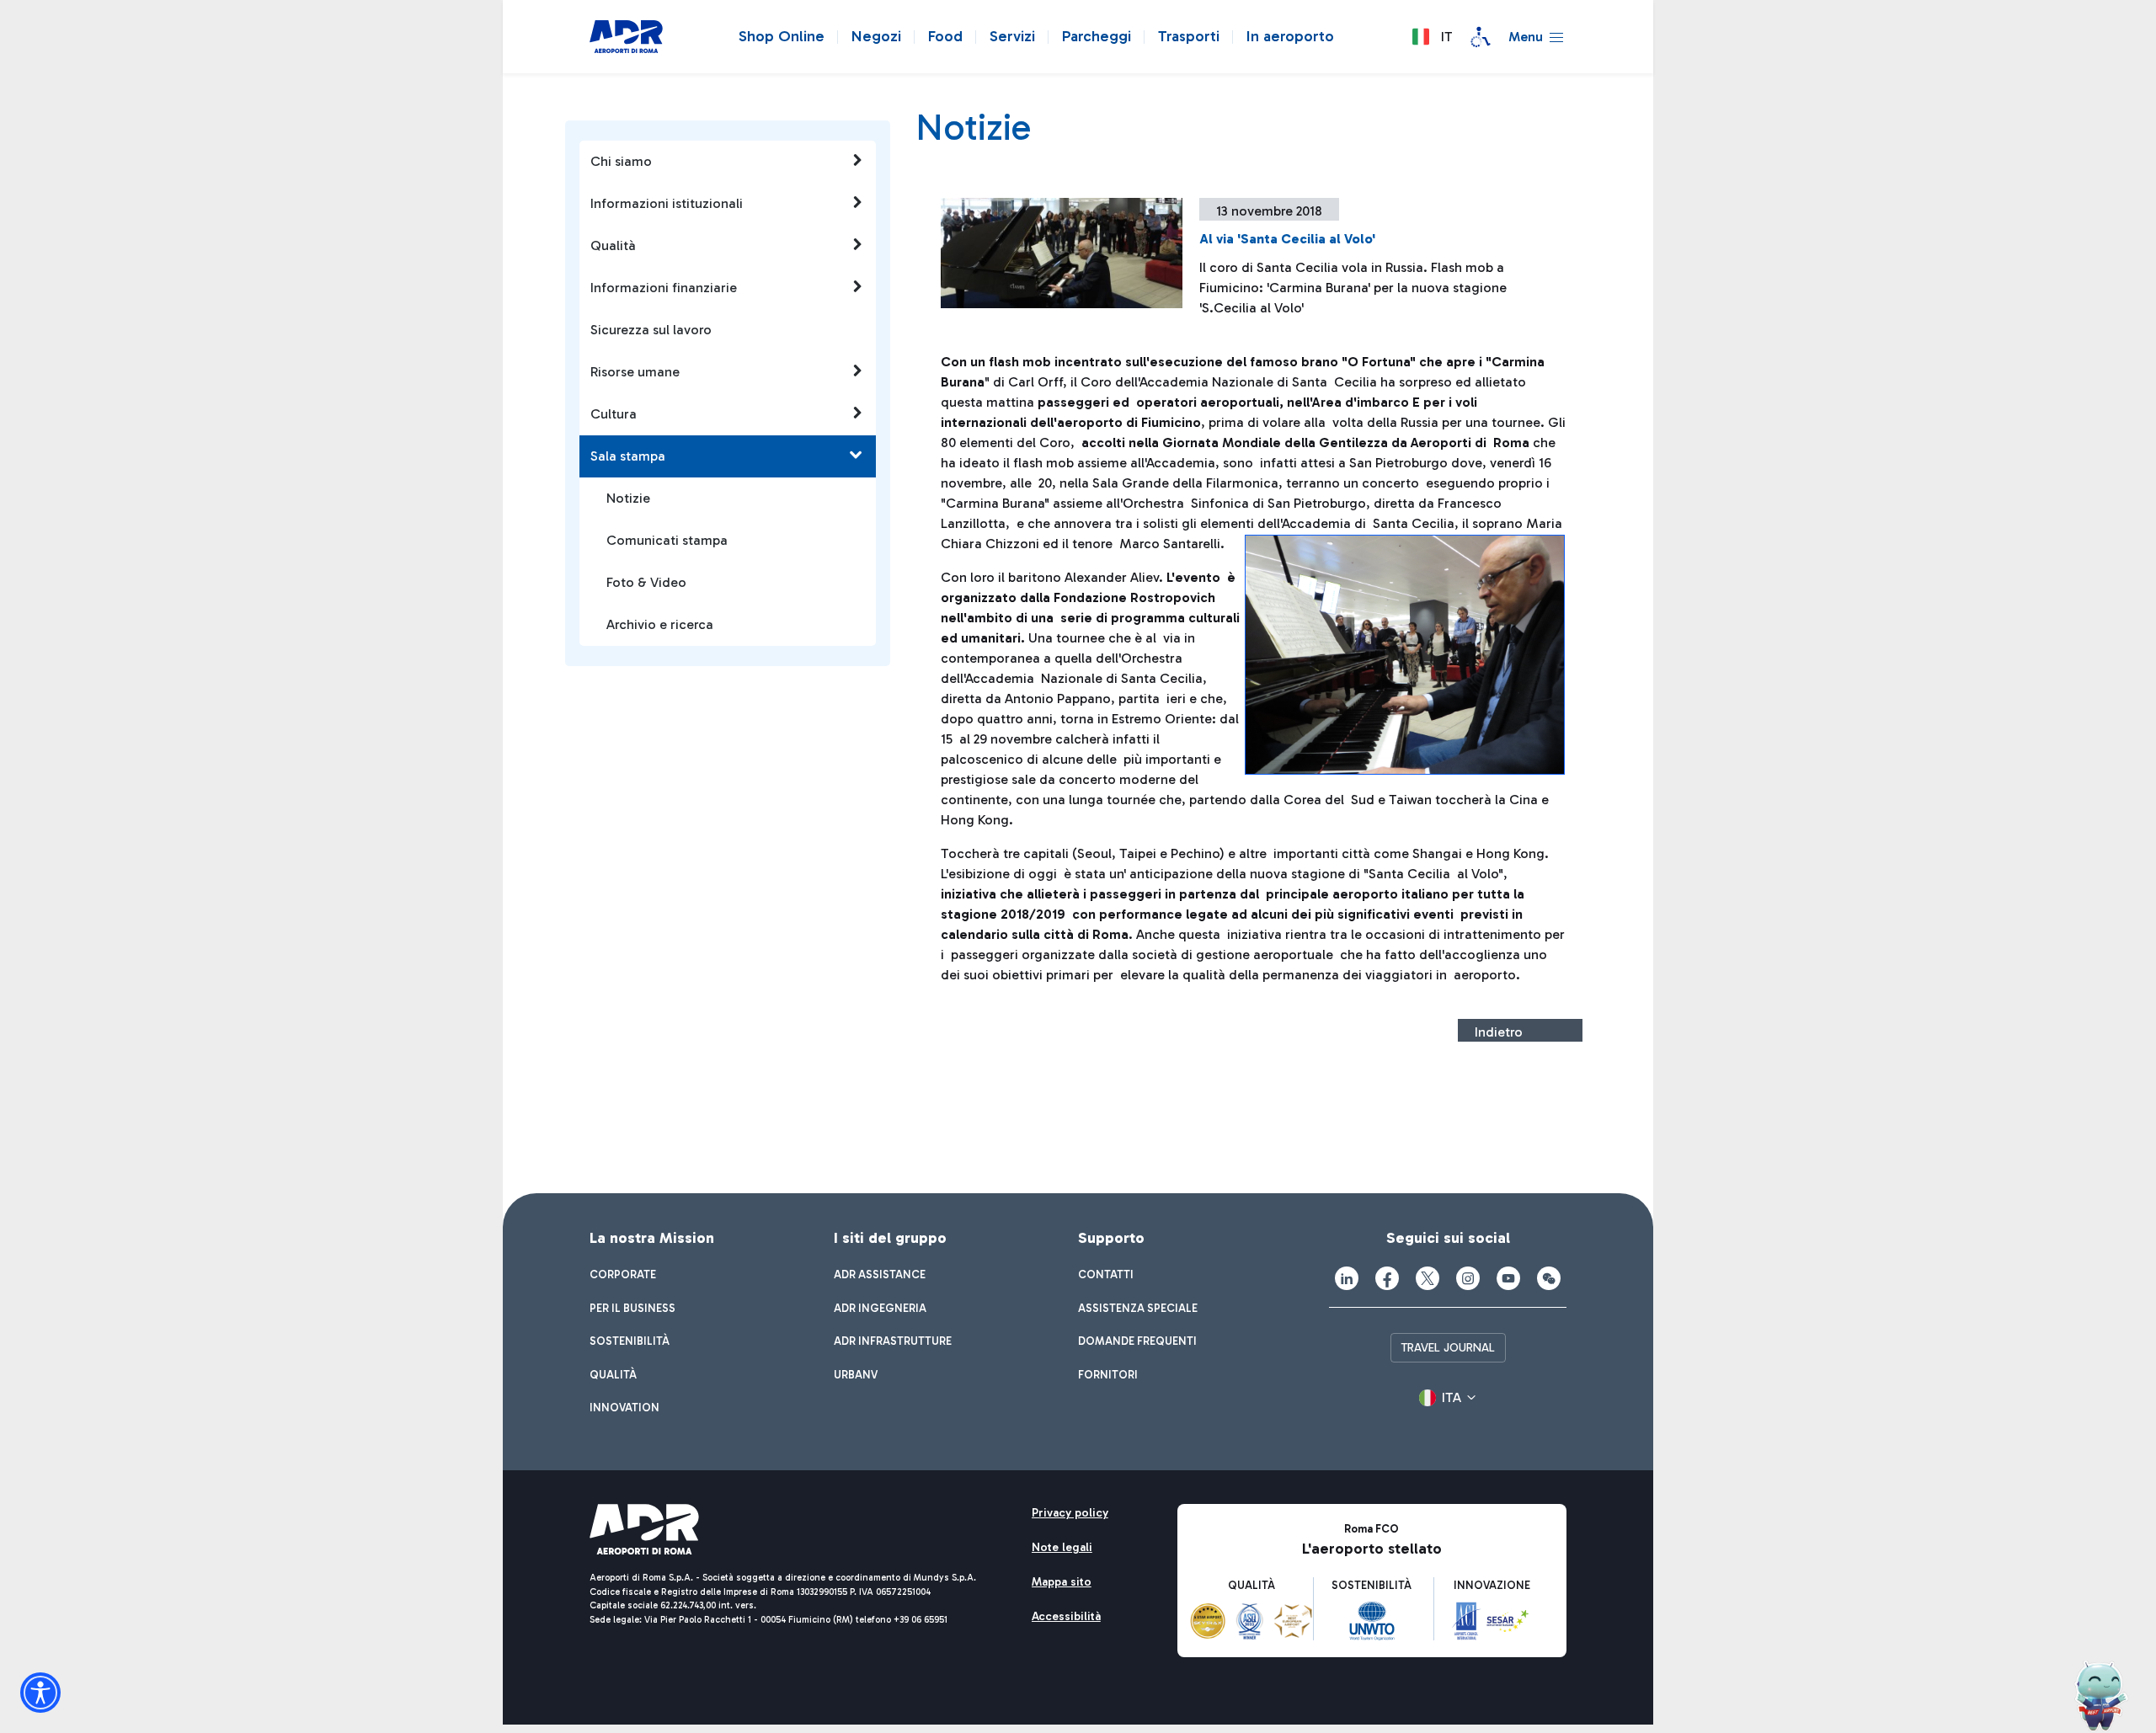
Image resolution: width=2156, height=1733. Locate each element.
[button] (1432, 37)
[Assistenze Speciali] (1481, 37)
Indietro (1499, 1032)
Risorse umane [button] (635, 372)
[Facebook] (1387, 1278)
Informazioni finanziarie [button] (664, 288)
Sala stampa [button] (628, 456)
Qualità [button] (613, 245)
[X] (1428, 1278)
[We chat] (1549, 1278)
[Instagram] (1468, 1278)
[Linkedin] (1347, 1278)
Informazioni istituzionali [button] (667, 203)
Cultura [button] (614, 414)
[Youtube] (1508, 1278)
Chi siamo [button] (621, 161)
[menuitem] (623, 1275)
